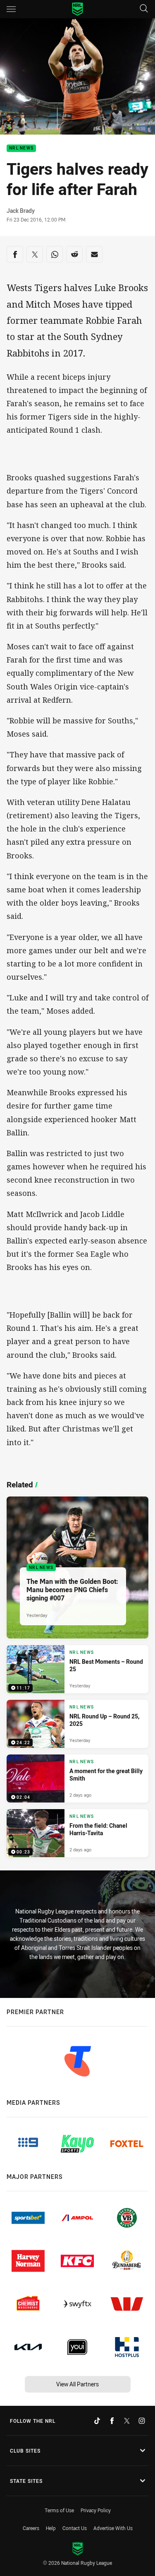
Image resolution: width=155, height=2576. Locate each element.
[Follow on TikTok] (97, 2421)
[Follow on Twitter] (127, 2421)
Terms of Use (59, 2510)
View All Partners (77, 2384)
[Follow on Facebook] (112, 2421)
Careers (31, 2528)
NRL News (21, 148)
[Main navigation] (11, 9)
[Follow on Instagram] (142, 2421)
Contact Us (75, 2528)
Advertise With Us (113, 2528)
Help (51, 2528)
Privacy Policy (96, 2510)
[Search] (144, 9)
